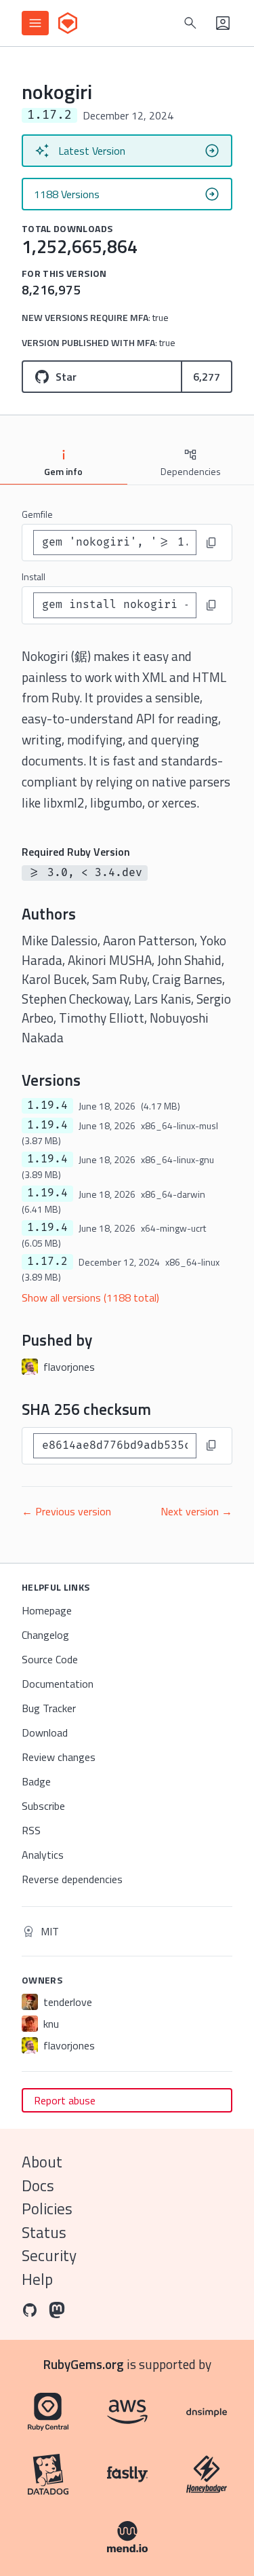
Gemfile (37, 514)
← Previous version (66, 1511)
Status (44, 2232)
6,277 (207, 377)
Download (45, 1732)
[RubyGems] (68, 23)
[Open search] (190, 23)
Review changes (59, 1757)
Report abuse (65, 2100)
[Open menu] (35, 23)
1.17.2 (47, 1262)
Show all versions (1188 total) (90, 1298)
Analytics (43, 1855)
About (42, 2162)
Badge (36, 1781)
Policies (47, 2209)
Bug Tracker (49, 1708)
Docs (38, 2185)
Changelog (45, 1635)
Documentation (58, 1684)
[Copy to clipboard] (211, 543)
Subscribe (43, 1806)
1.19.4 (47, 1105)
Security (49, 2255)
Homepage (47, 1610)
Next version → (196, 1511)
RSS (31, 1830)
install (34, 576)
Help (37, 2279)
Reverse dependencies (72, 1879)
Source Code (50, 1659)
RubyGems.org (84, 2364)
